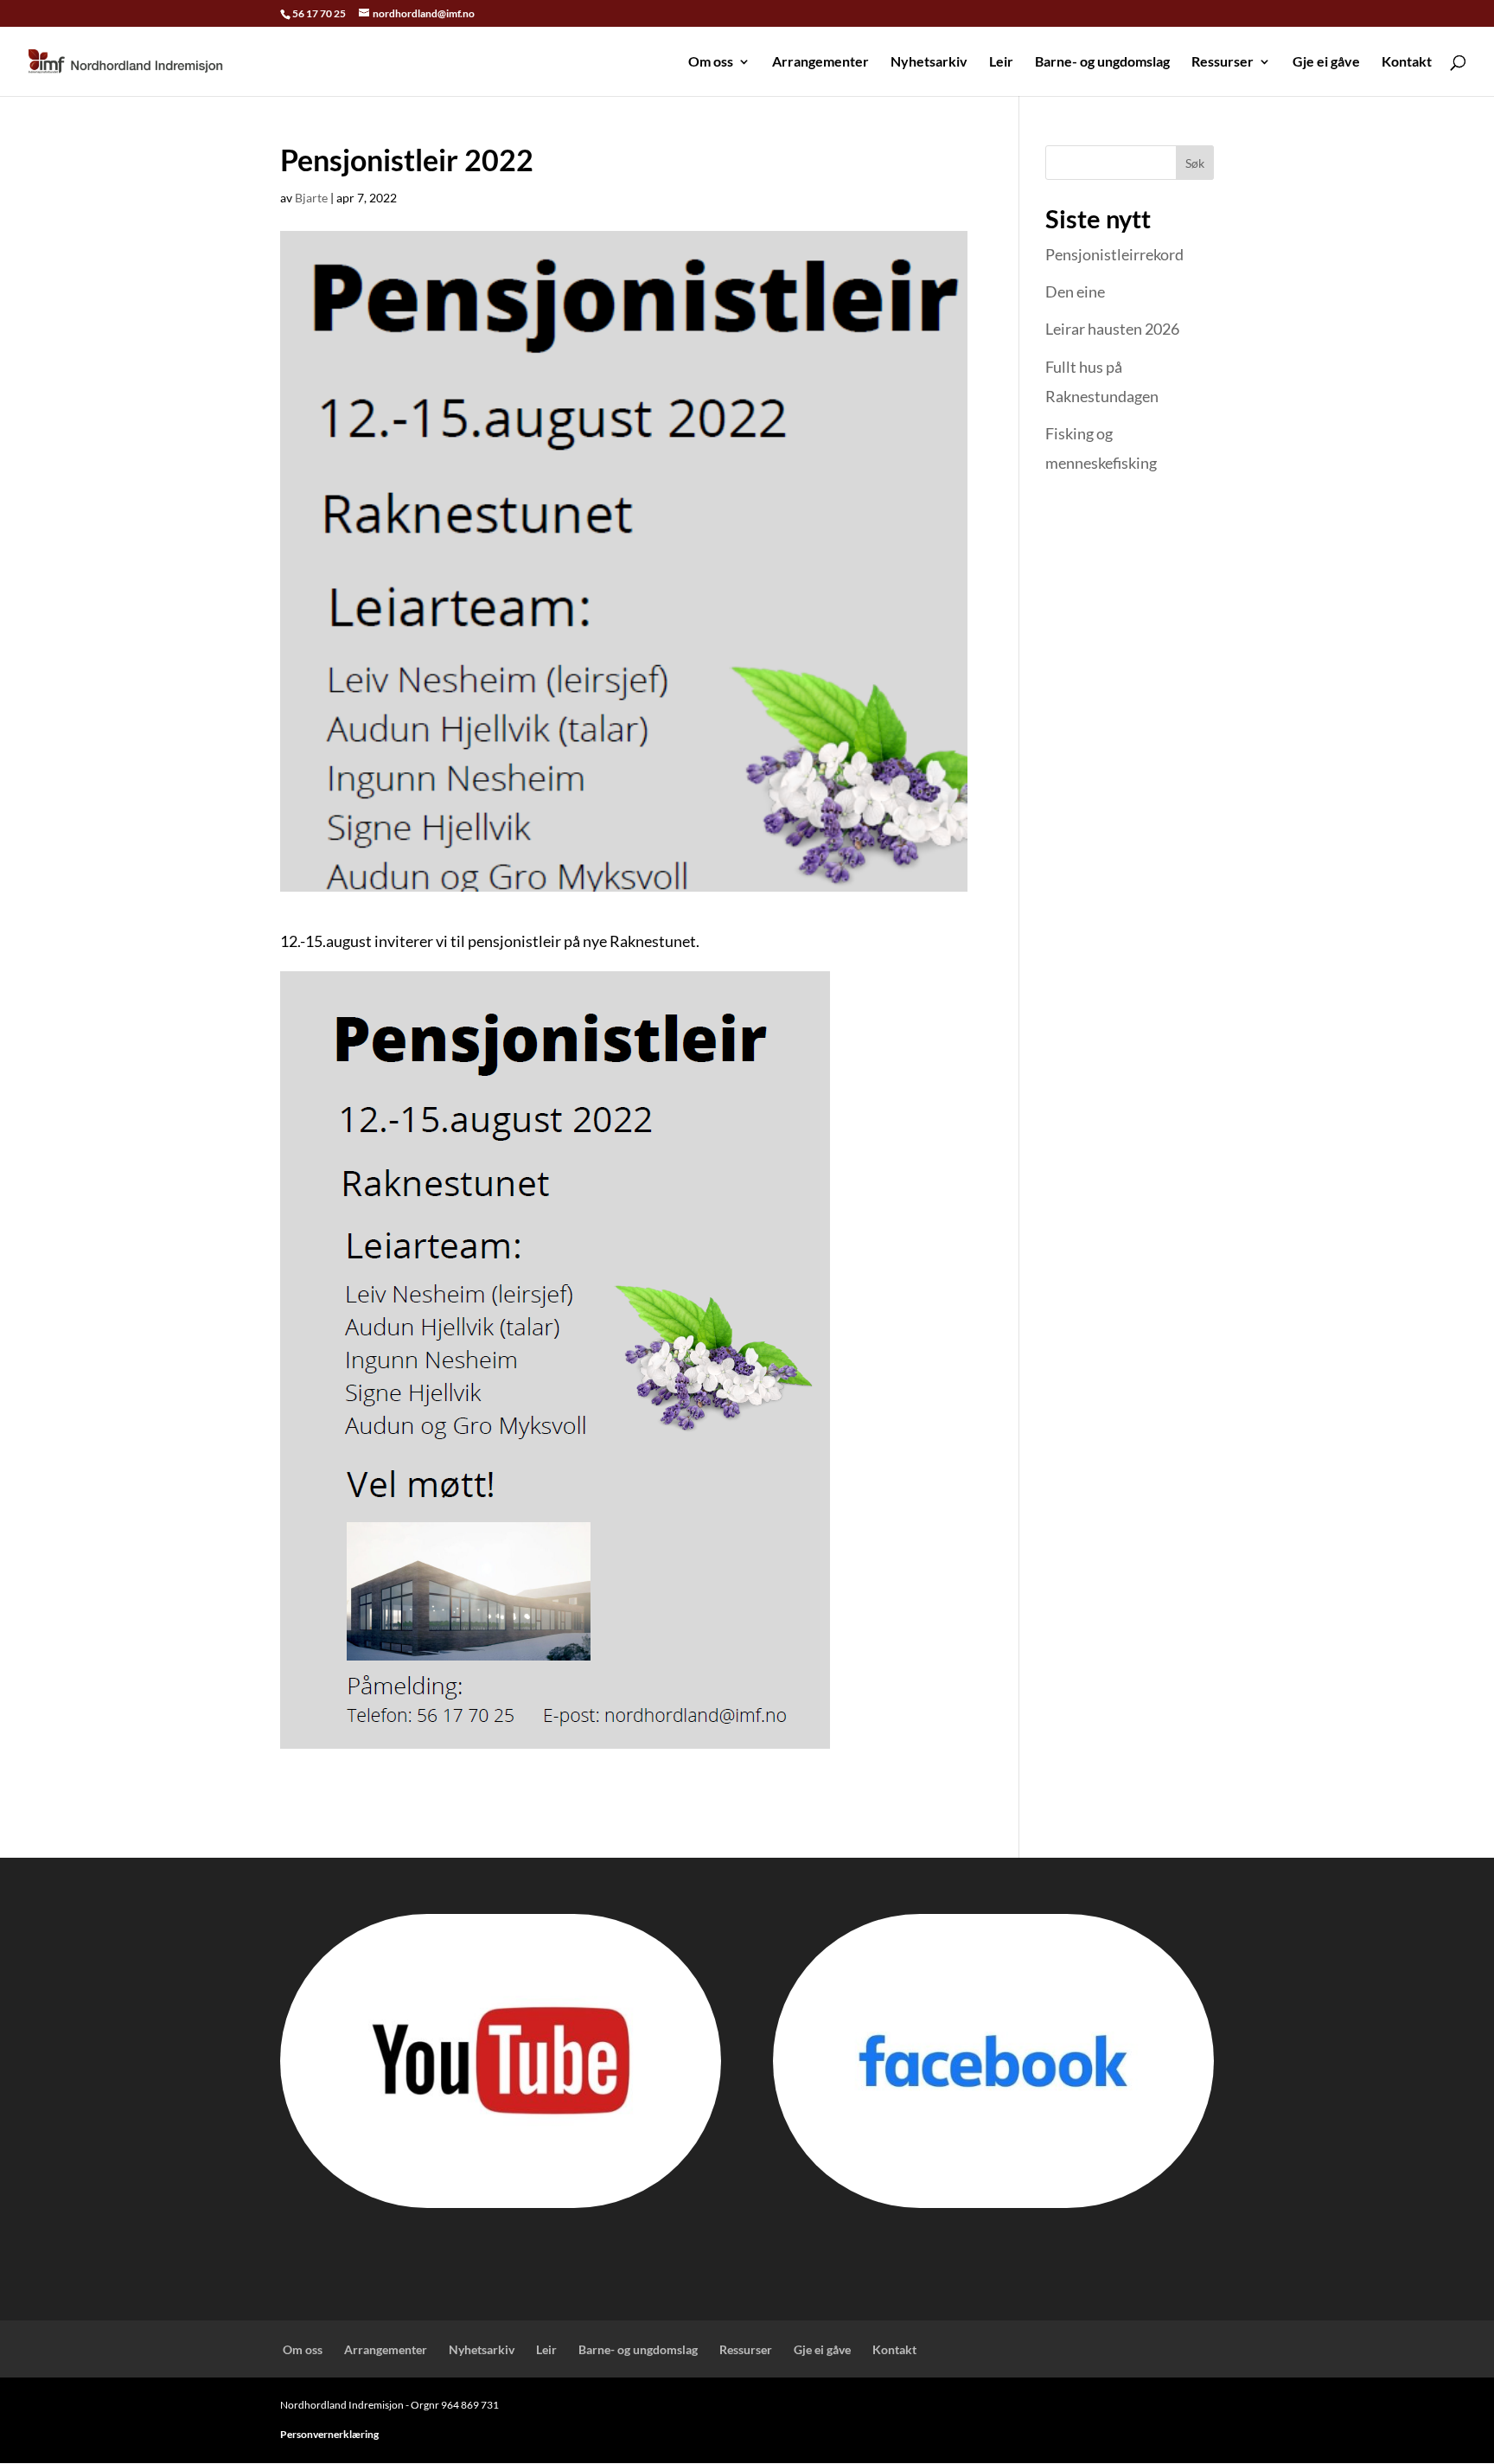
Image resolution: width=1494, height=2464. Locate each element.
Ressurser (1223, 62)
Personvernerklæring (329, 2434)
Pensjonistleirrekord (1114, 254)
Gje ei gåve (1326, 62)
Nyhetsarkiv (929, 62)
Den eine (1075, 291)
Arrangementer (820, 62)
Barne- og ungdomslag (1102, 62)
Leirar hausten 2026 (1112, 329)
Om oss (709, 62)
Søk (1195, 163)
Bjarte (311, 198)
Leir (1001, 62)
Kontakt (1407, 62)
